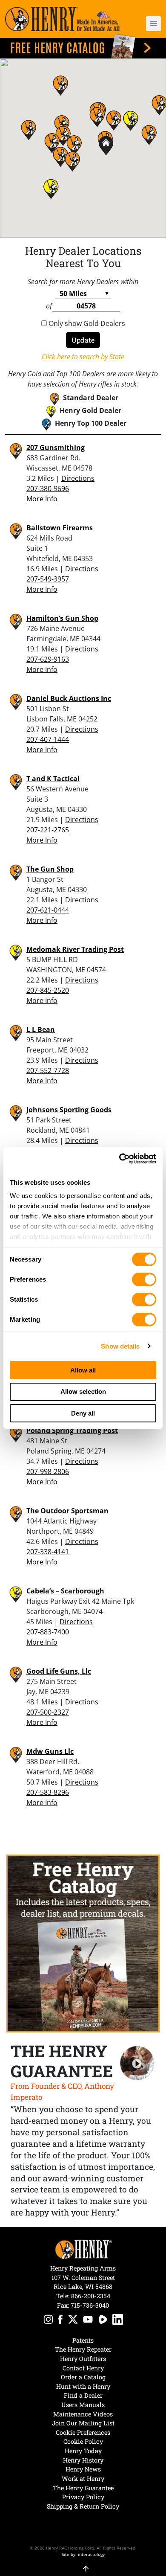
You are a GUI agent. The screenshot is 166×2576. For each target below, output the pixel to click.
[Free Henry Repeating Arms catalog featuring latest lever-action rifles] (83, 46)
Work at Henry (83, 2479)
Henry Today (83, 2451)
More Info (42, 499)
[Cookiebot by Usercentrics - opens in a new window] (119, 1159)
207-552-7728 (48, 1070)
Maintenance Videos (83, 2414)
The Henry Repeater (83, 2349)
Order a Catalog (83, 2377)
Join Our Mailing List (83, 2423)
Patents (83, 2340)
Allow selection (83, 1391)
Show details (120, 1346)
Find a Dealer (83, 2395)
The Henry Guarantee (83, 2488)
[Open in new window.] (48, 2321)
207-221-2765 (48, 830)
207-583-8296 (48, 1792)
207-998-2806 (48, 1471)
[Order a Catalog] (83, 1944)
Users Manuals (83, 2405)
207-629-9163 (48, 659)
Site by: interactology (83, 2554)
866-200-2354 (91, 2296)
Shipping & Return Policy (83, 2506)
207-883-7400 (48, 1632)
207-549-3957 (48, 579)
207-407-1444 (48, 739)
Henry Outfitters (83, 2359)
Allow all (83, 1370)
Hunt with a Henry (83, 2386)
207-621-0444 (48, 910)
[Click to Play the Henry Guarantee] (137, 2063)
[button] (149, 24)
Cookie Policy (83, 2441)
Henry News (83, 2469)
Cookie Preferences (83, 2432)
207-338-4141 (48, 1552)
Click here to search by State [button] (83, 357)
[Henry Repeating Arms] (62, 19)
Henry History (83, 2460)
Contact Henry (83, 2368)
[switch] (144, 1279)
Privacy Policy (83, 2497)
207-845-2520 (48, 990)
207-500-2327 (48, 1712)
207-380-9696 (48, 488)
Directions (78, 478)
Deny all (83, 1413)
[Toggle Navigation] (153, 24)
